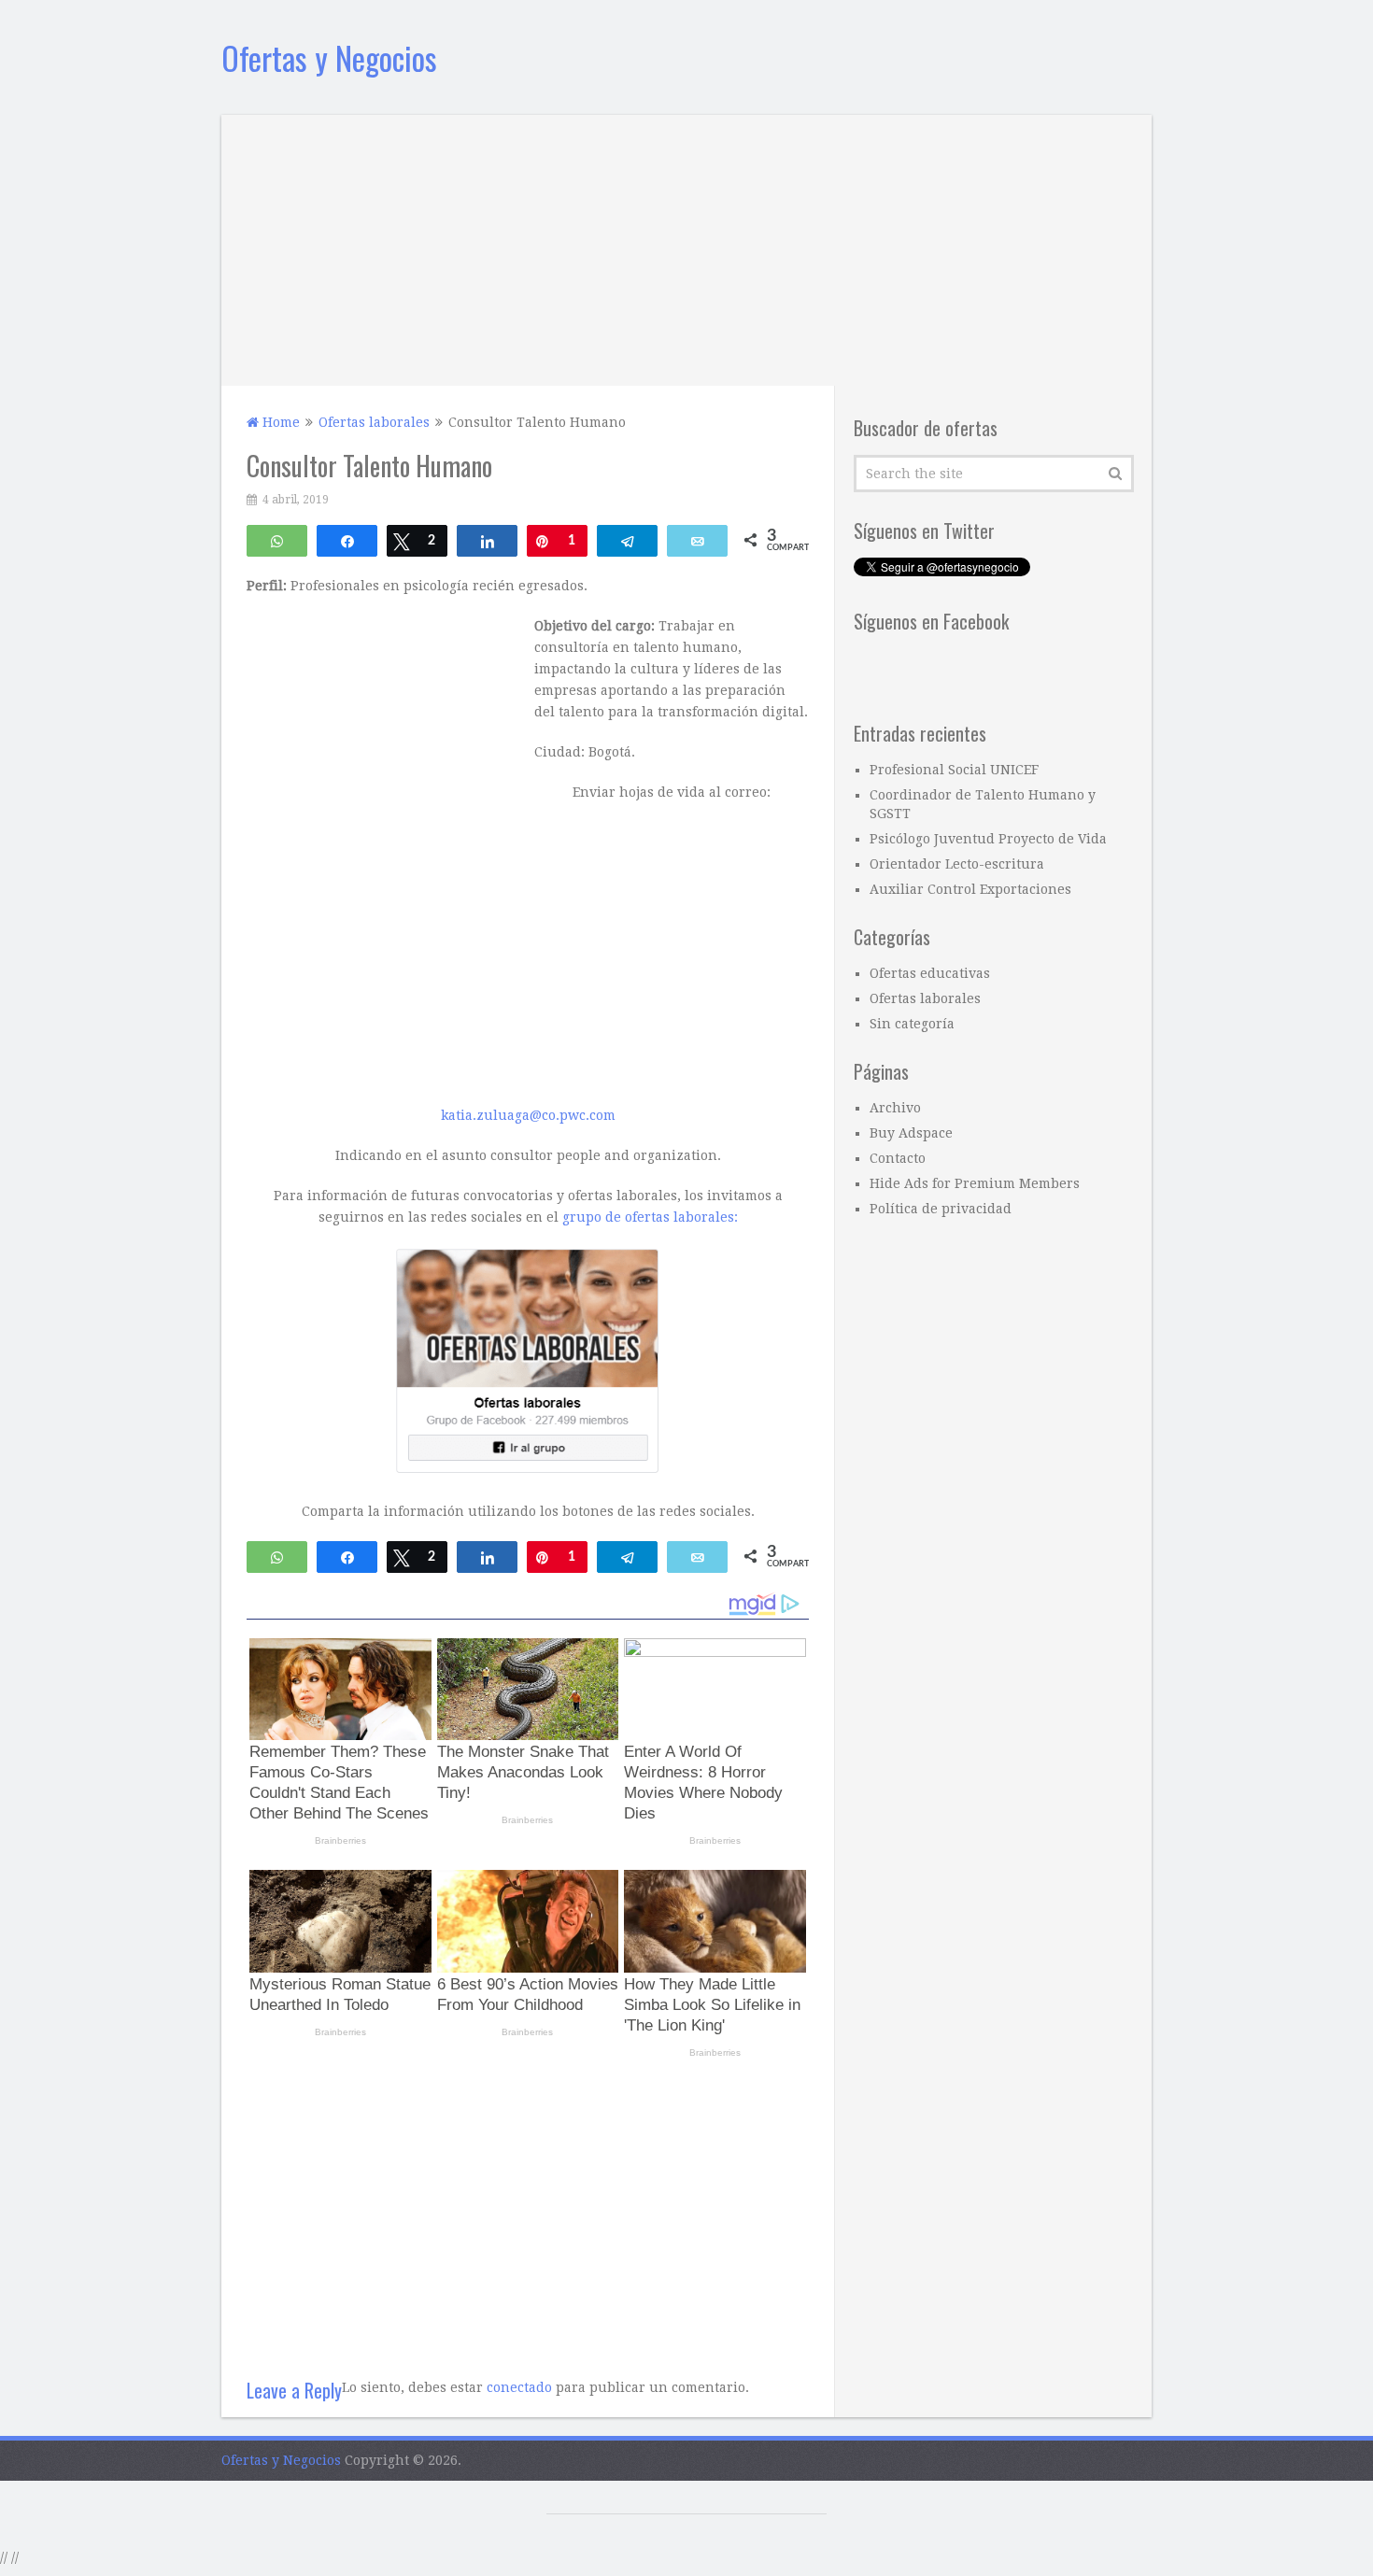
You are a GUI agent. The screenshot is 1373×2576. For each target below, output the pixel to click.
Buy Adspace (911, 1133)
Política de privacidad (941, 1209)
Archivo (895, 1108)
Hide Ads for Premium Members (975, 1183)
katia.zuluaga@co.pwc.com (528, 1115)
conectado (519, 2387)
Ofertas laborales (925, 998)
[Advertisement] (686, 246)
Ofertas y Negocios (329, 57)
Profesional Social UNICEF (954, 770)
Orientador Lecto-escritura (957, 864)
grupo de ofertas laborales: (650, 1217)
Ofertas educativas (930, 973)
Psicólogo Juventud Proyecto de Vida (988, 839)
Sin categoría (912, 1024)
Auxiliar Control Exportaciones (970, 889)
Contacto (898, 1158)
